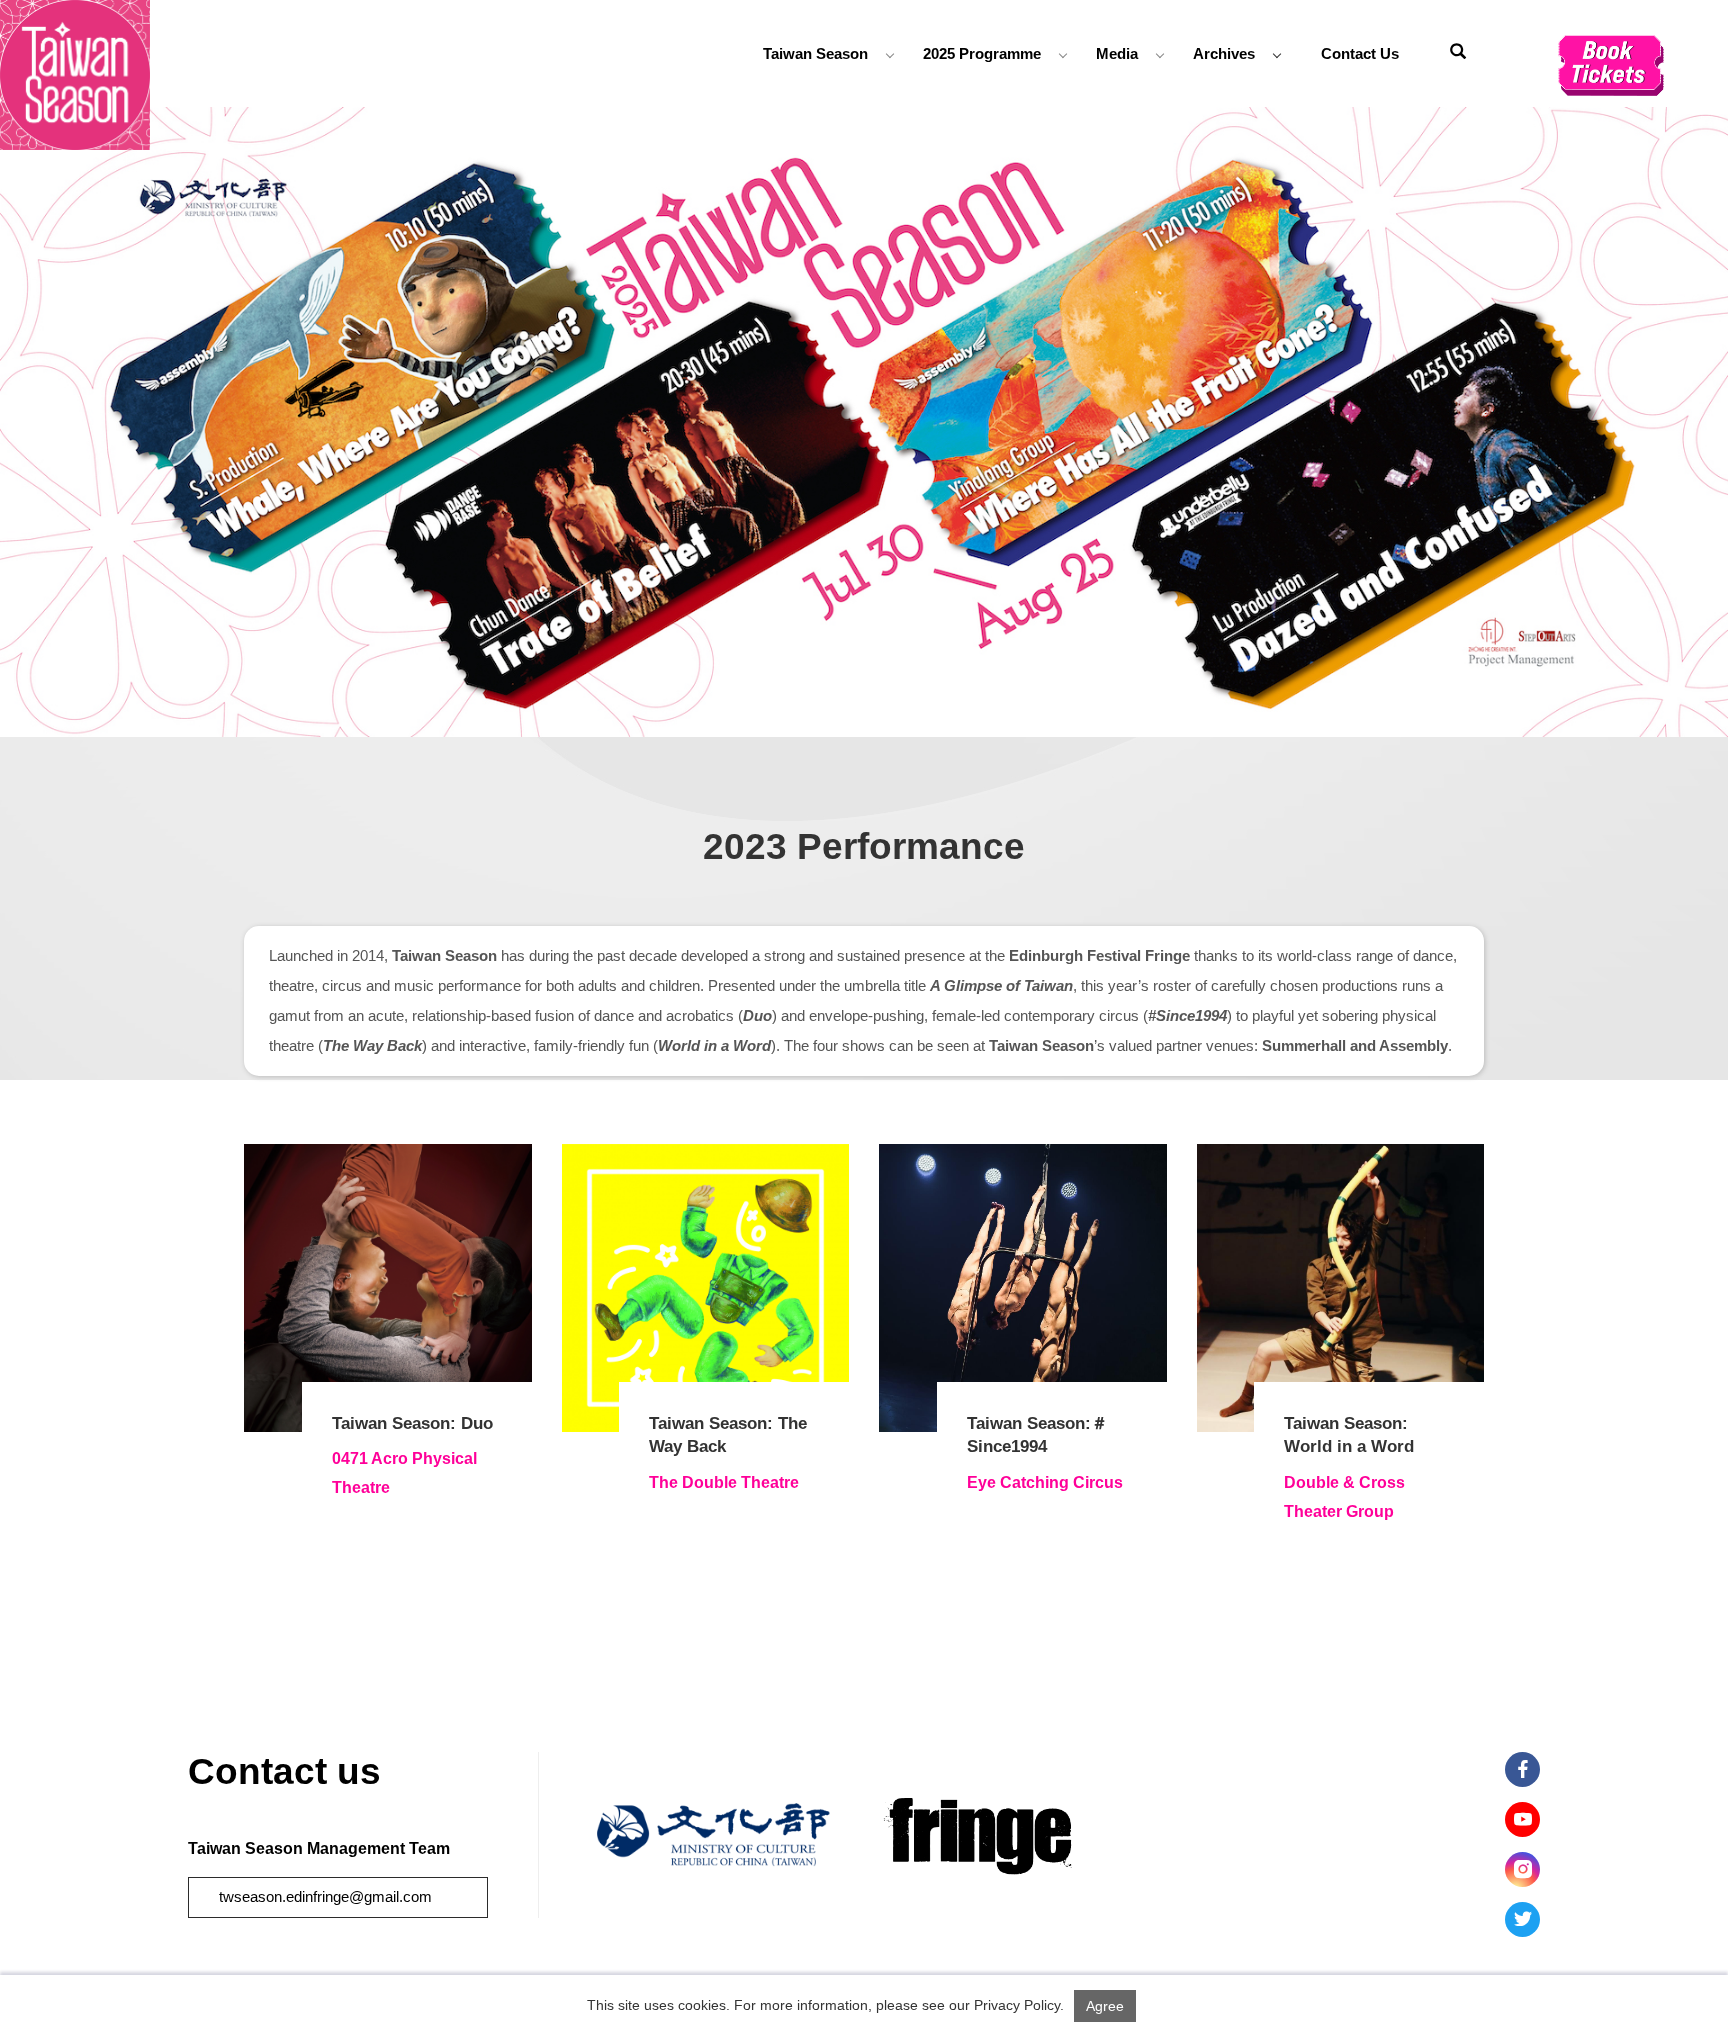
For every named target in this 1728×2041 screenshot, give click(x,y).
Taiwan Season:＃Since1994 (1037, 1435)
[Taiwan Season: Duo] (388, 1288)
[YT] (1522, 1819)
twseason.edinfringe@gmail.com (325, 1896)
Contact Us (1360, 53)
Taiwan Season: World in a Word (1349, 1435)
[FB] (1522, 1769)
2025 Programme (982, 53)
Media (1117, 53)
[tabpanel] (864, 422)
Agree (1105, 2006)
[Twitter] (1522, 1919)
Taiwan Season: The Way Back (728, 1435)
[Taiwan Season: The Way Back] (706, 1288)
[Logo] (75, 73)
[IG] (1522, 1869)
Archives (1224, 53)
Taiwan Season (815, 53)
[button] (1458, 54)
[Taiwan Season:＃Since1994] (1023, 1288)
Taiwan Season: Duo (412, 1423)
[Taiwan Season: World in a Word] (1341, 1288)
